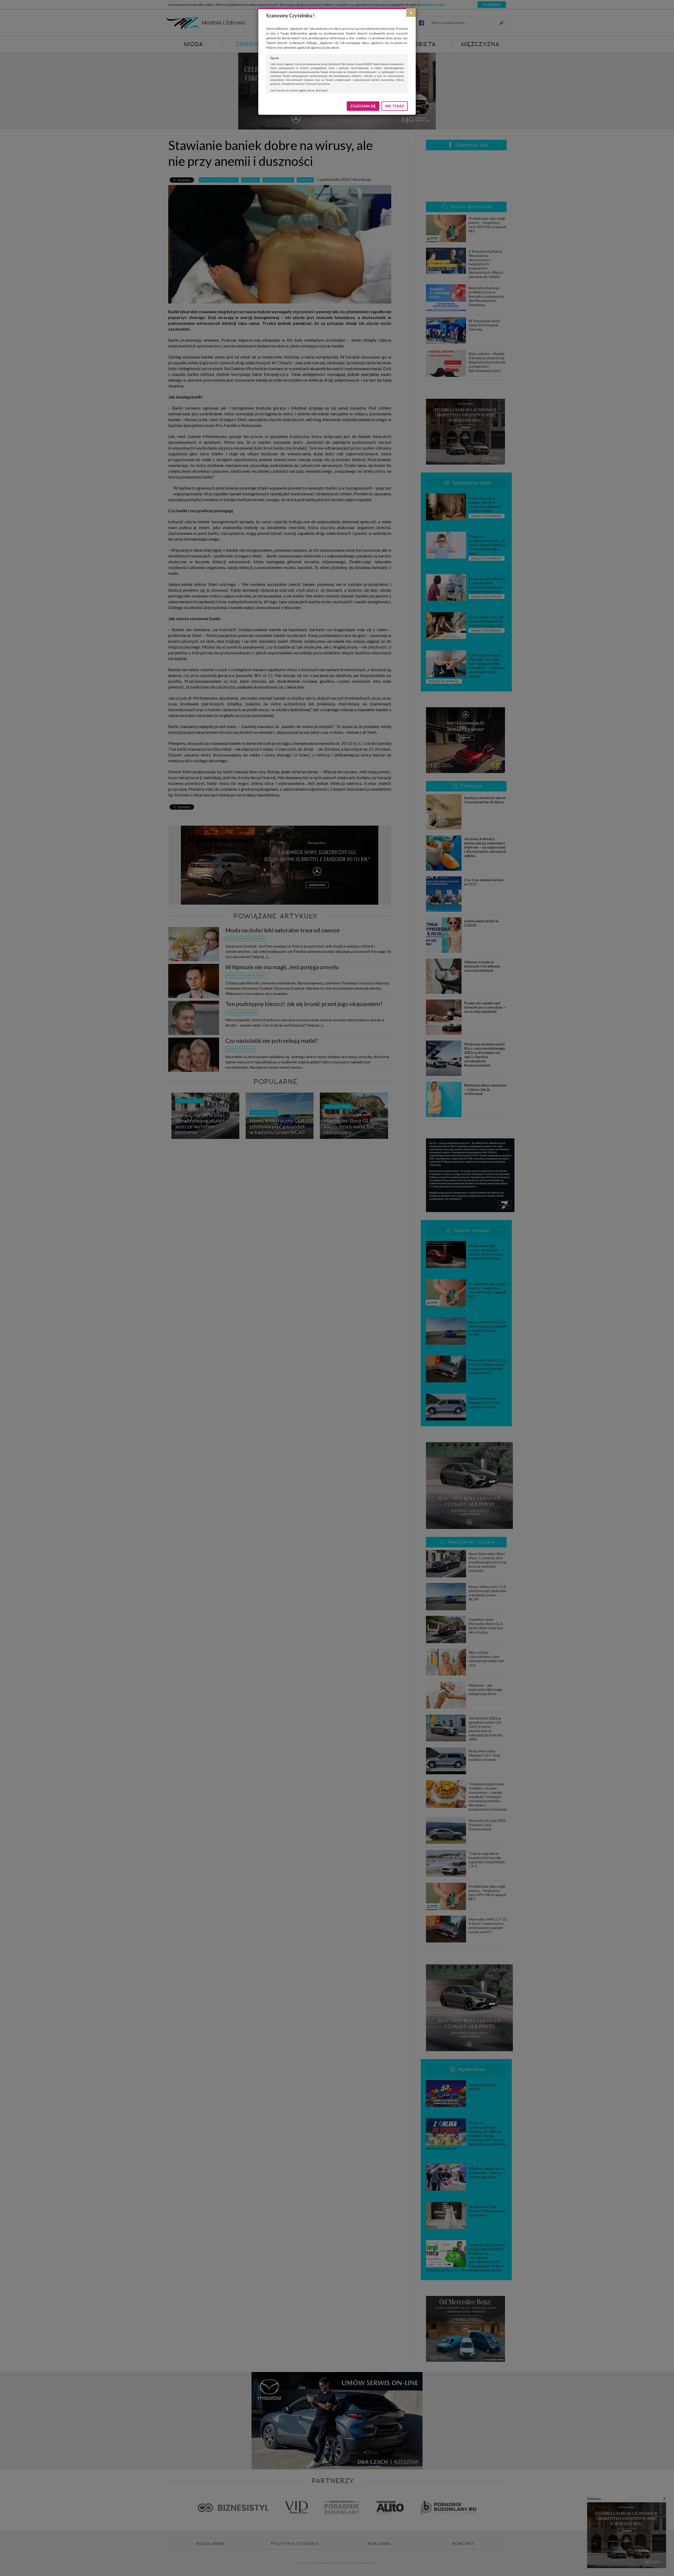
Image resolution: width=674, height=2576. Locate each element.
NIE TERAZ (395, 106)
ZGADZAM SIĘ (363, 106)
